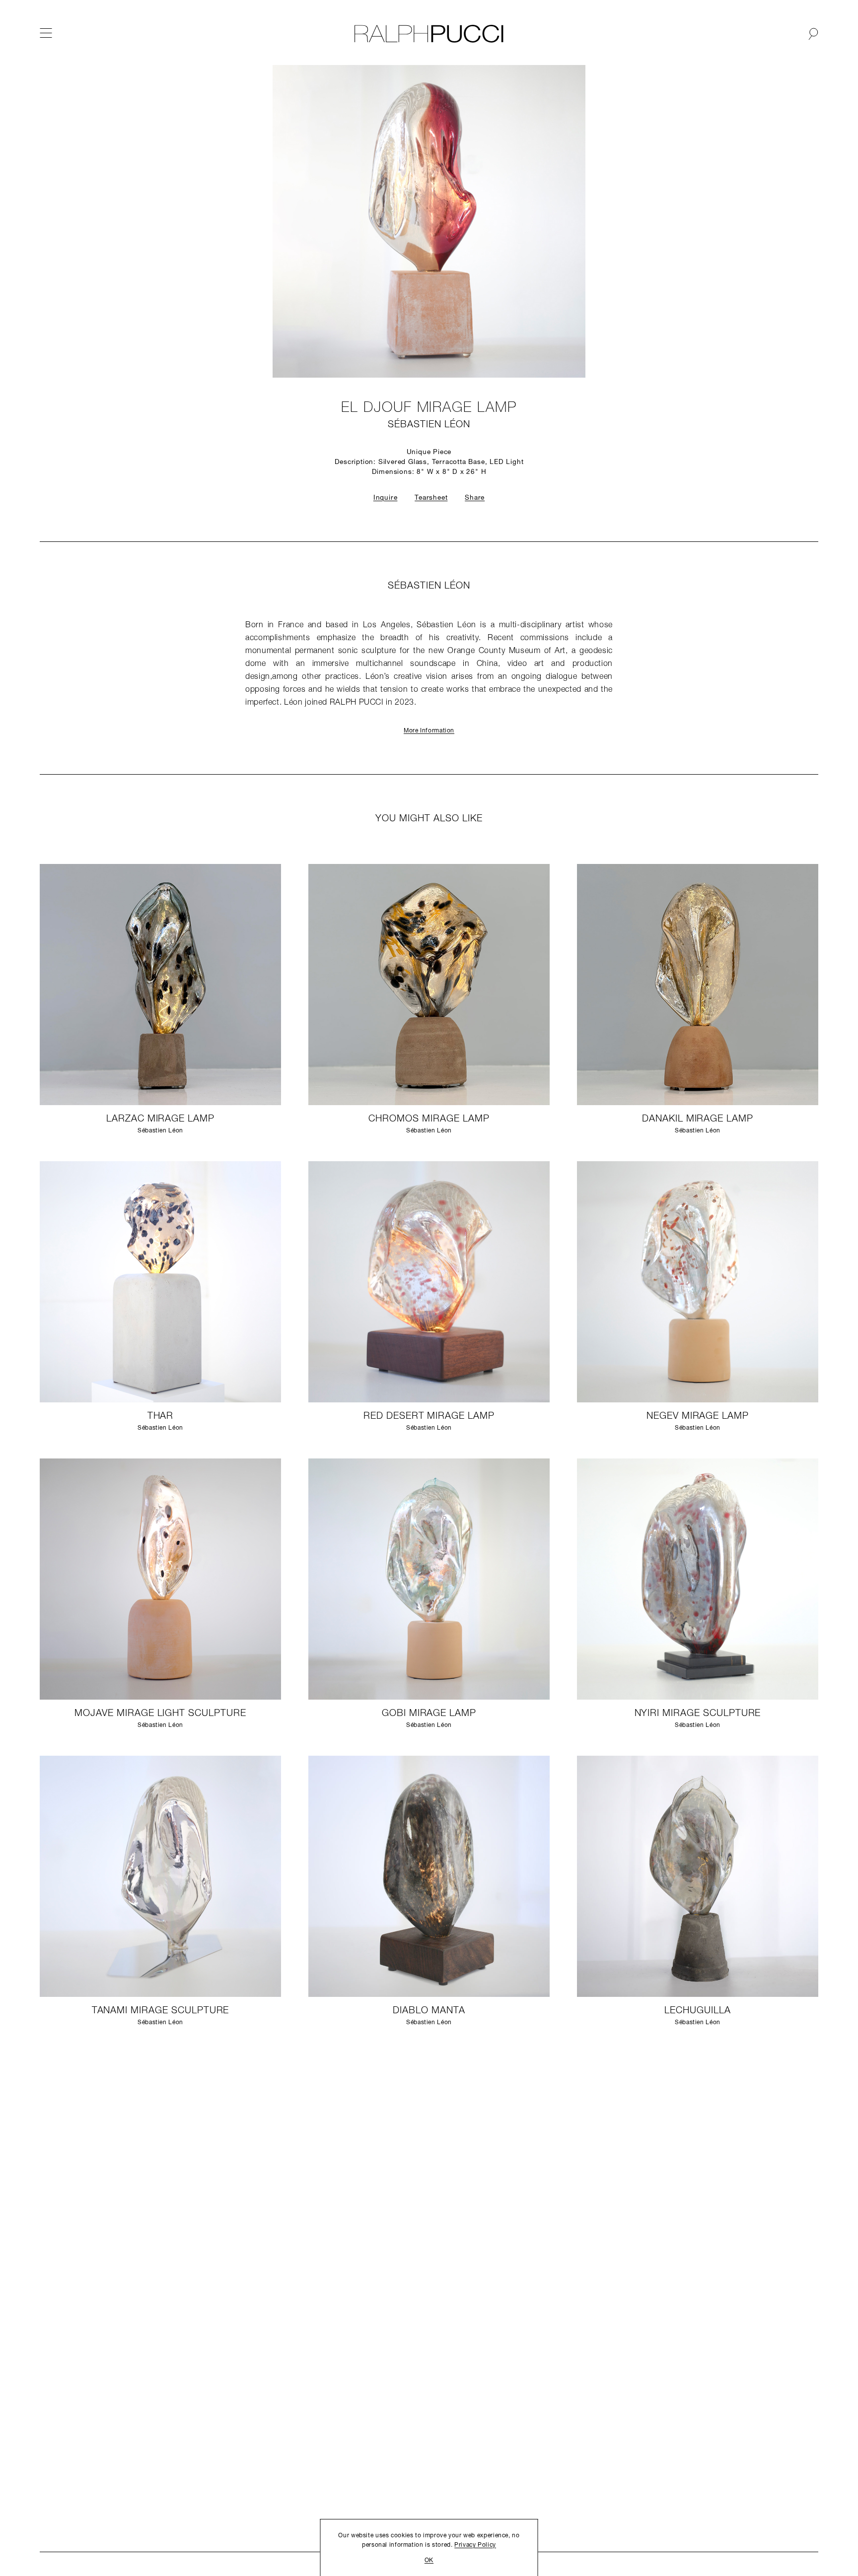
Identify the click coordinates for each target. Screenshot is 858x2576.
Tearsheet (431, 498)
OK (429, 2561)
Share (475, 498)
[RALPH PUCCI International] (429, 34)
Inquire (386, 498)
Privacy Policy (475, 2545)
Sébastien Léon (429, 425)
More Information (429, 731)
